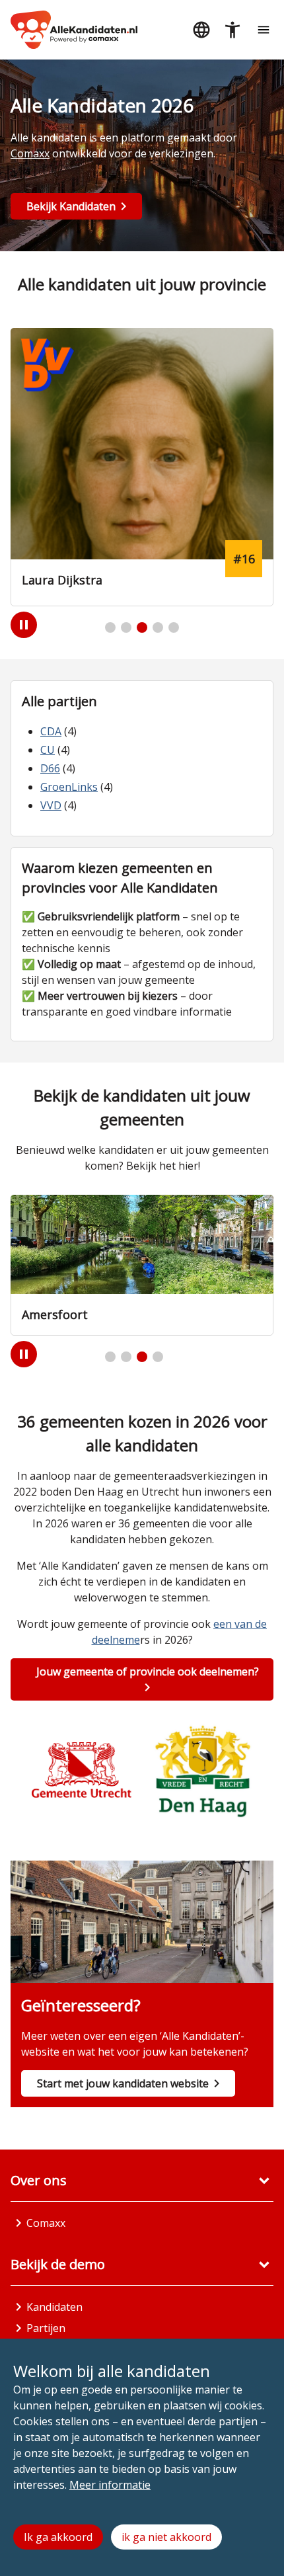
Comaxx (30, 153)
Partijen (46, 2328)
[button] (110, 627)
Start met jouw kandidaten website (123, 2083)
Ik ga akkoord (58, 2537)
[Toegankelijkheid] (232, 30)
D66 (50, 768)
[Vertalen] (201, 30)
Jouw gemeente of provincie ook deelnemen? (148, 1671)
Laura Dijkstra (62, 580)
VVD (51, 805)
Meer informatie (110, 2485)
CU (48, 750)
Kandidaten (54, 2307)
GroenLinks (69, 787)
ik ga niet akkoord (166, 2537)
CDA (51, 731)
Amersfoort (55, 1314)
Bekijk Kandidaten (71, 206)
